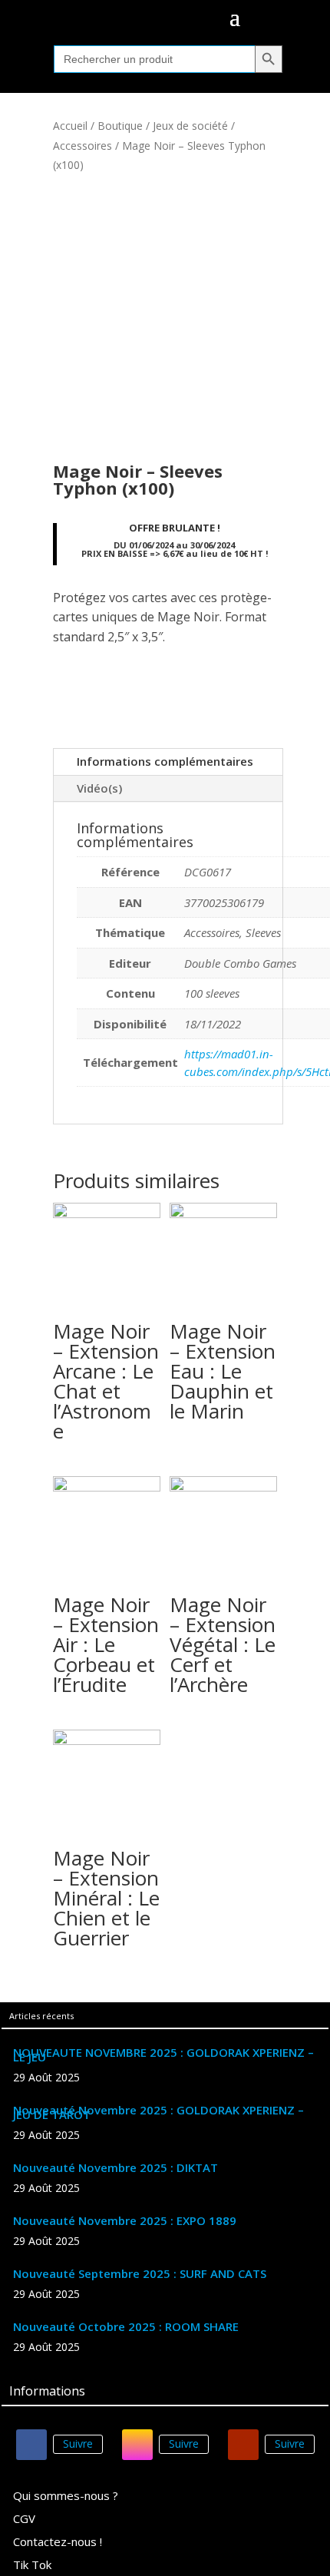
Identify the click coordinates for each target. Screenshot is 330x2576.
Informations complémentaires (165, 761)
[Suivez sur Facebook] (31, 2445)
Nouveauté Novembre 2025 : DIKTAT (115, 2167)
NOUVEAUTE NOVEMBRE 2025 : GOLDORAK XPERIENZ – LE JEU (163, 2055)
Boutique (120, 126)
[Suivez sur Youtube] (243, 2445)
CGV (24, 2520)
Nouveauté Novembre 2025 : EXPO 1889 (125, 2220)
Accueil (70, 126)
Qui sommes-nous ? (66, 2497)
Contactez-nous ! (58, 2543)
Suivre (78, 2444)
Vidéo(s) (99, 788)
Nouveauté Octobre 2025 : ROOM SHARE (126, 2326)
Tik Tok (32, 2566)
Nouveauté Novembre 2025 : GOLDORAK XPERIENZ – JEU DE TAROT (158, 2112)
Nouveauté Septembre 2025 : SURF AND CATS (140, 2273)
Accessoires (82, 146)
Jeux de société (190, 126)
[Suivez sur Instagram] (137, 2445)
